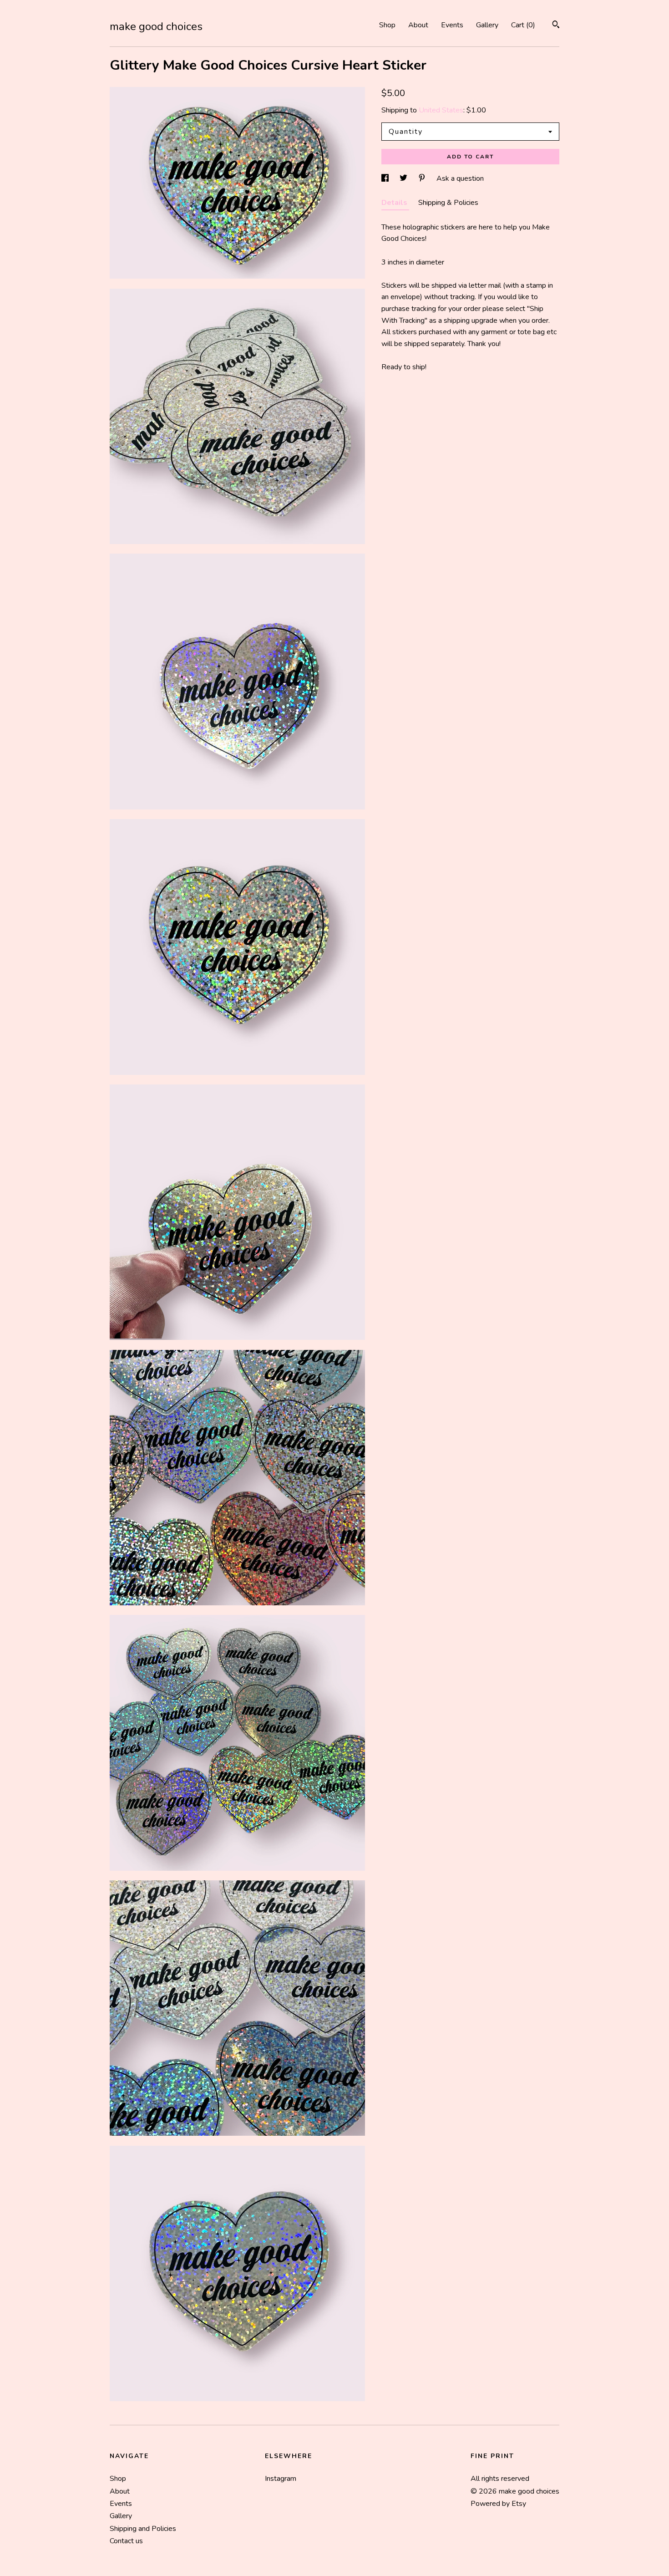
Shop (387, 25)
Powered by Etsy (498, 2504)
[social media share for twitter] (404, 178)
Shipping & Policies (448, 203)
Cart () (523, 25)
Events (452, 25)
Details (395, 203)
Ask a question (460, 178)
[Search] (556, 26)
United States (441, 110)
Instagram (281, 2479)
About (418, 25)
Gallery (487, 25)
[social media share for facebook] (386, 178)
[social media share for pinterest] (423, 178)
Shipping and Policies (143, 2529)
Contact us (126, 2541)
